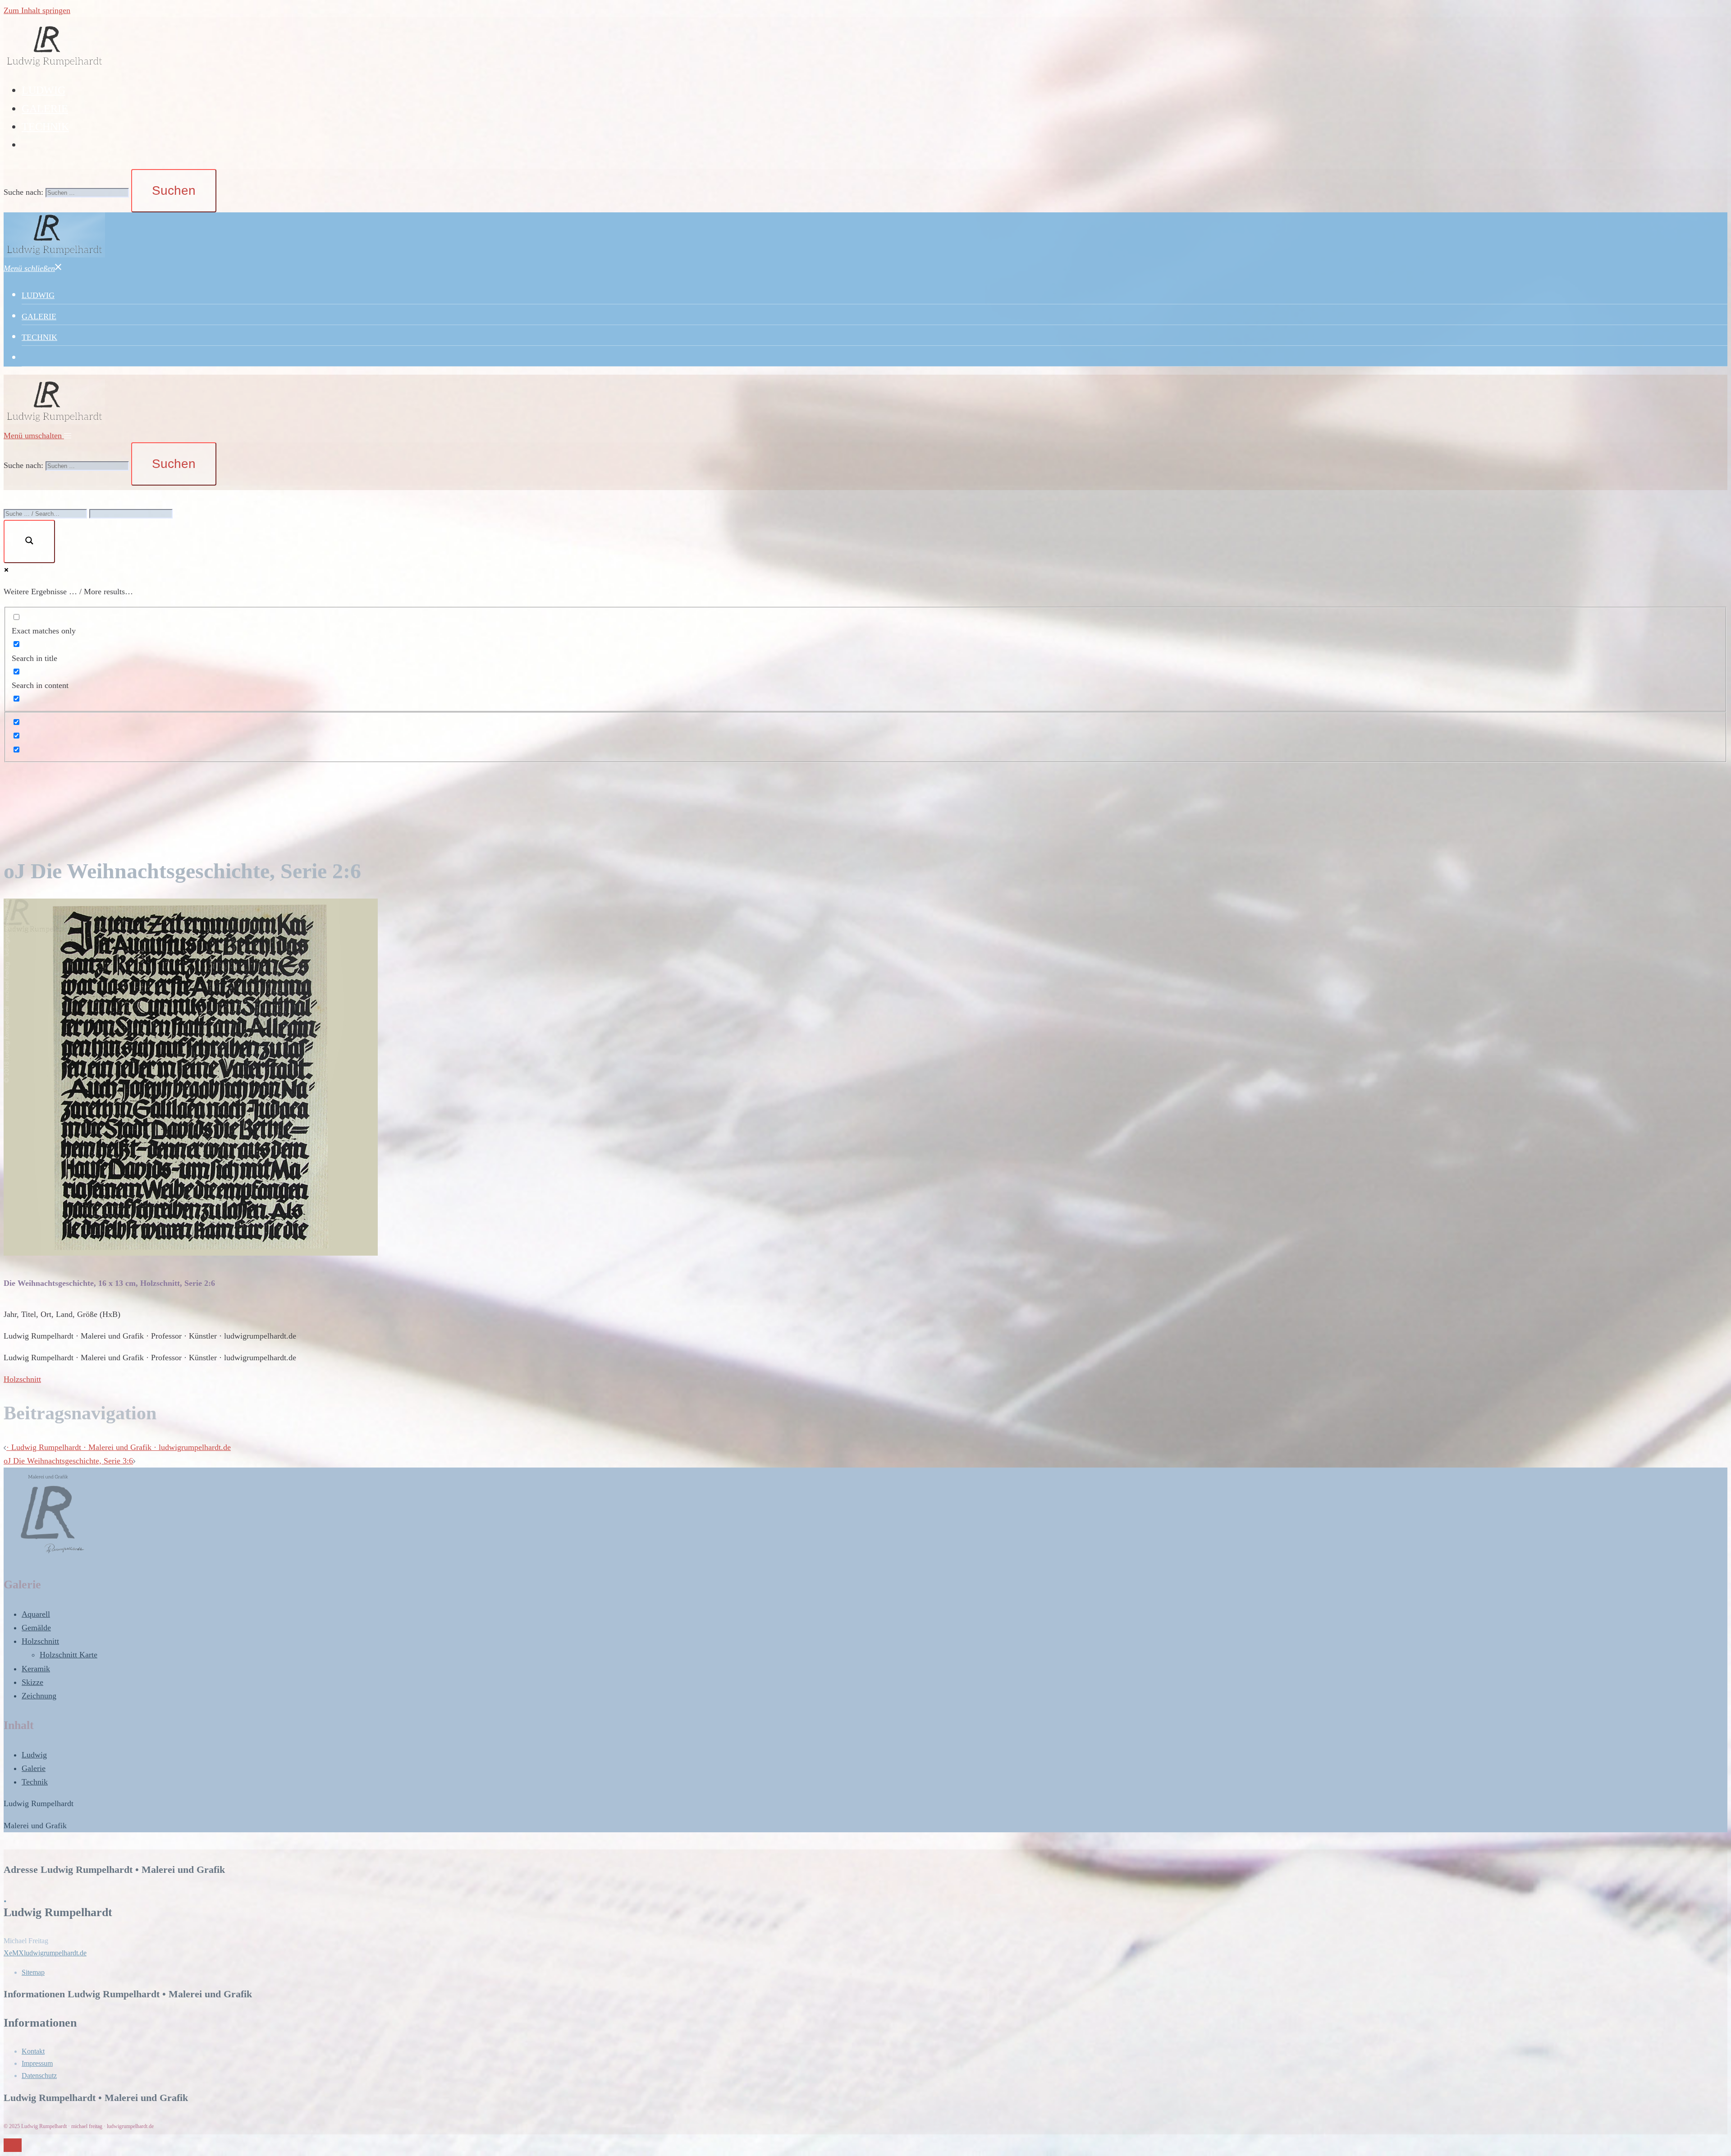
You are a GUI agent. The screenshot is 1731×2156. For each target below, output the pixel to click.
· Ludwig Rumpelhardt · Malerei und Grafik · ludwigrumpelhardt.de (119, 1447)
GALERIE (45, 109)
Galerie (34, 1768)
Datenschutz (39, 2076)
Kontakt (33, 2051)
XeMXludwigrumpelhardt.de (45, 1953)
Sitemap (33, 1972)
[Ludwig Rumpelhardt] (54, 66)
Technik (35, 1782)
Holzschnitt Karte (69, 1655)
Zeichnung (39, 1696)
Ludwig (34, 1755)
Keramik (36, 1669)
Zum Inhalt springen (37, 10)
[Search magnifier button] (29, 541)
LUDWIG (44, 90)
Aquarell (36, 1614)
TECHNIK (45, 127)
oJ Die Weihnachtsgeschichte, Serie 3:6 (68, 1461)
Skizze (32, 1682)
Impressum (37, 2063)
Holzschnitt (22, 1379)
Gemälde (36, 1628)
